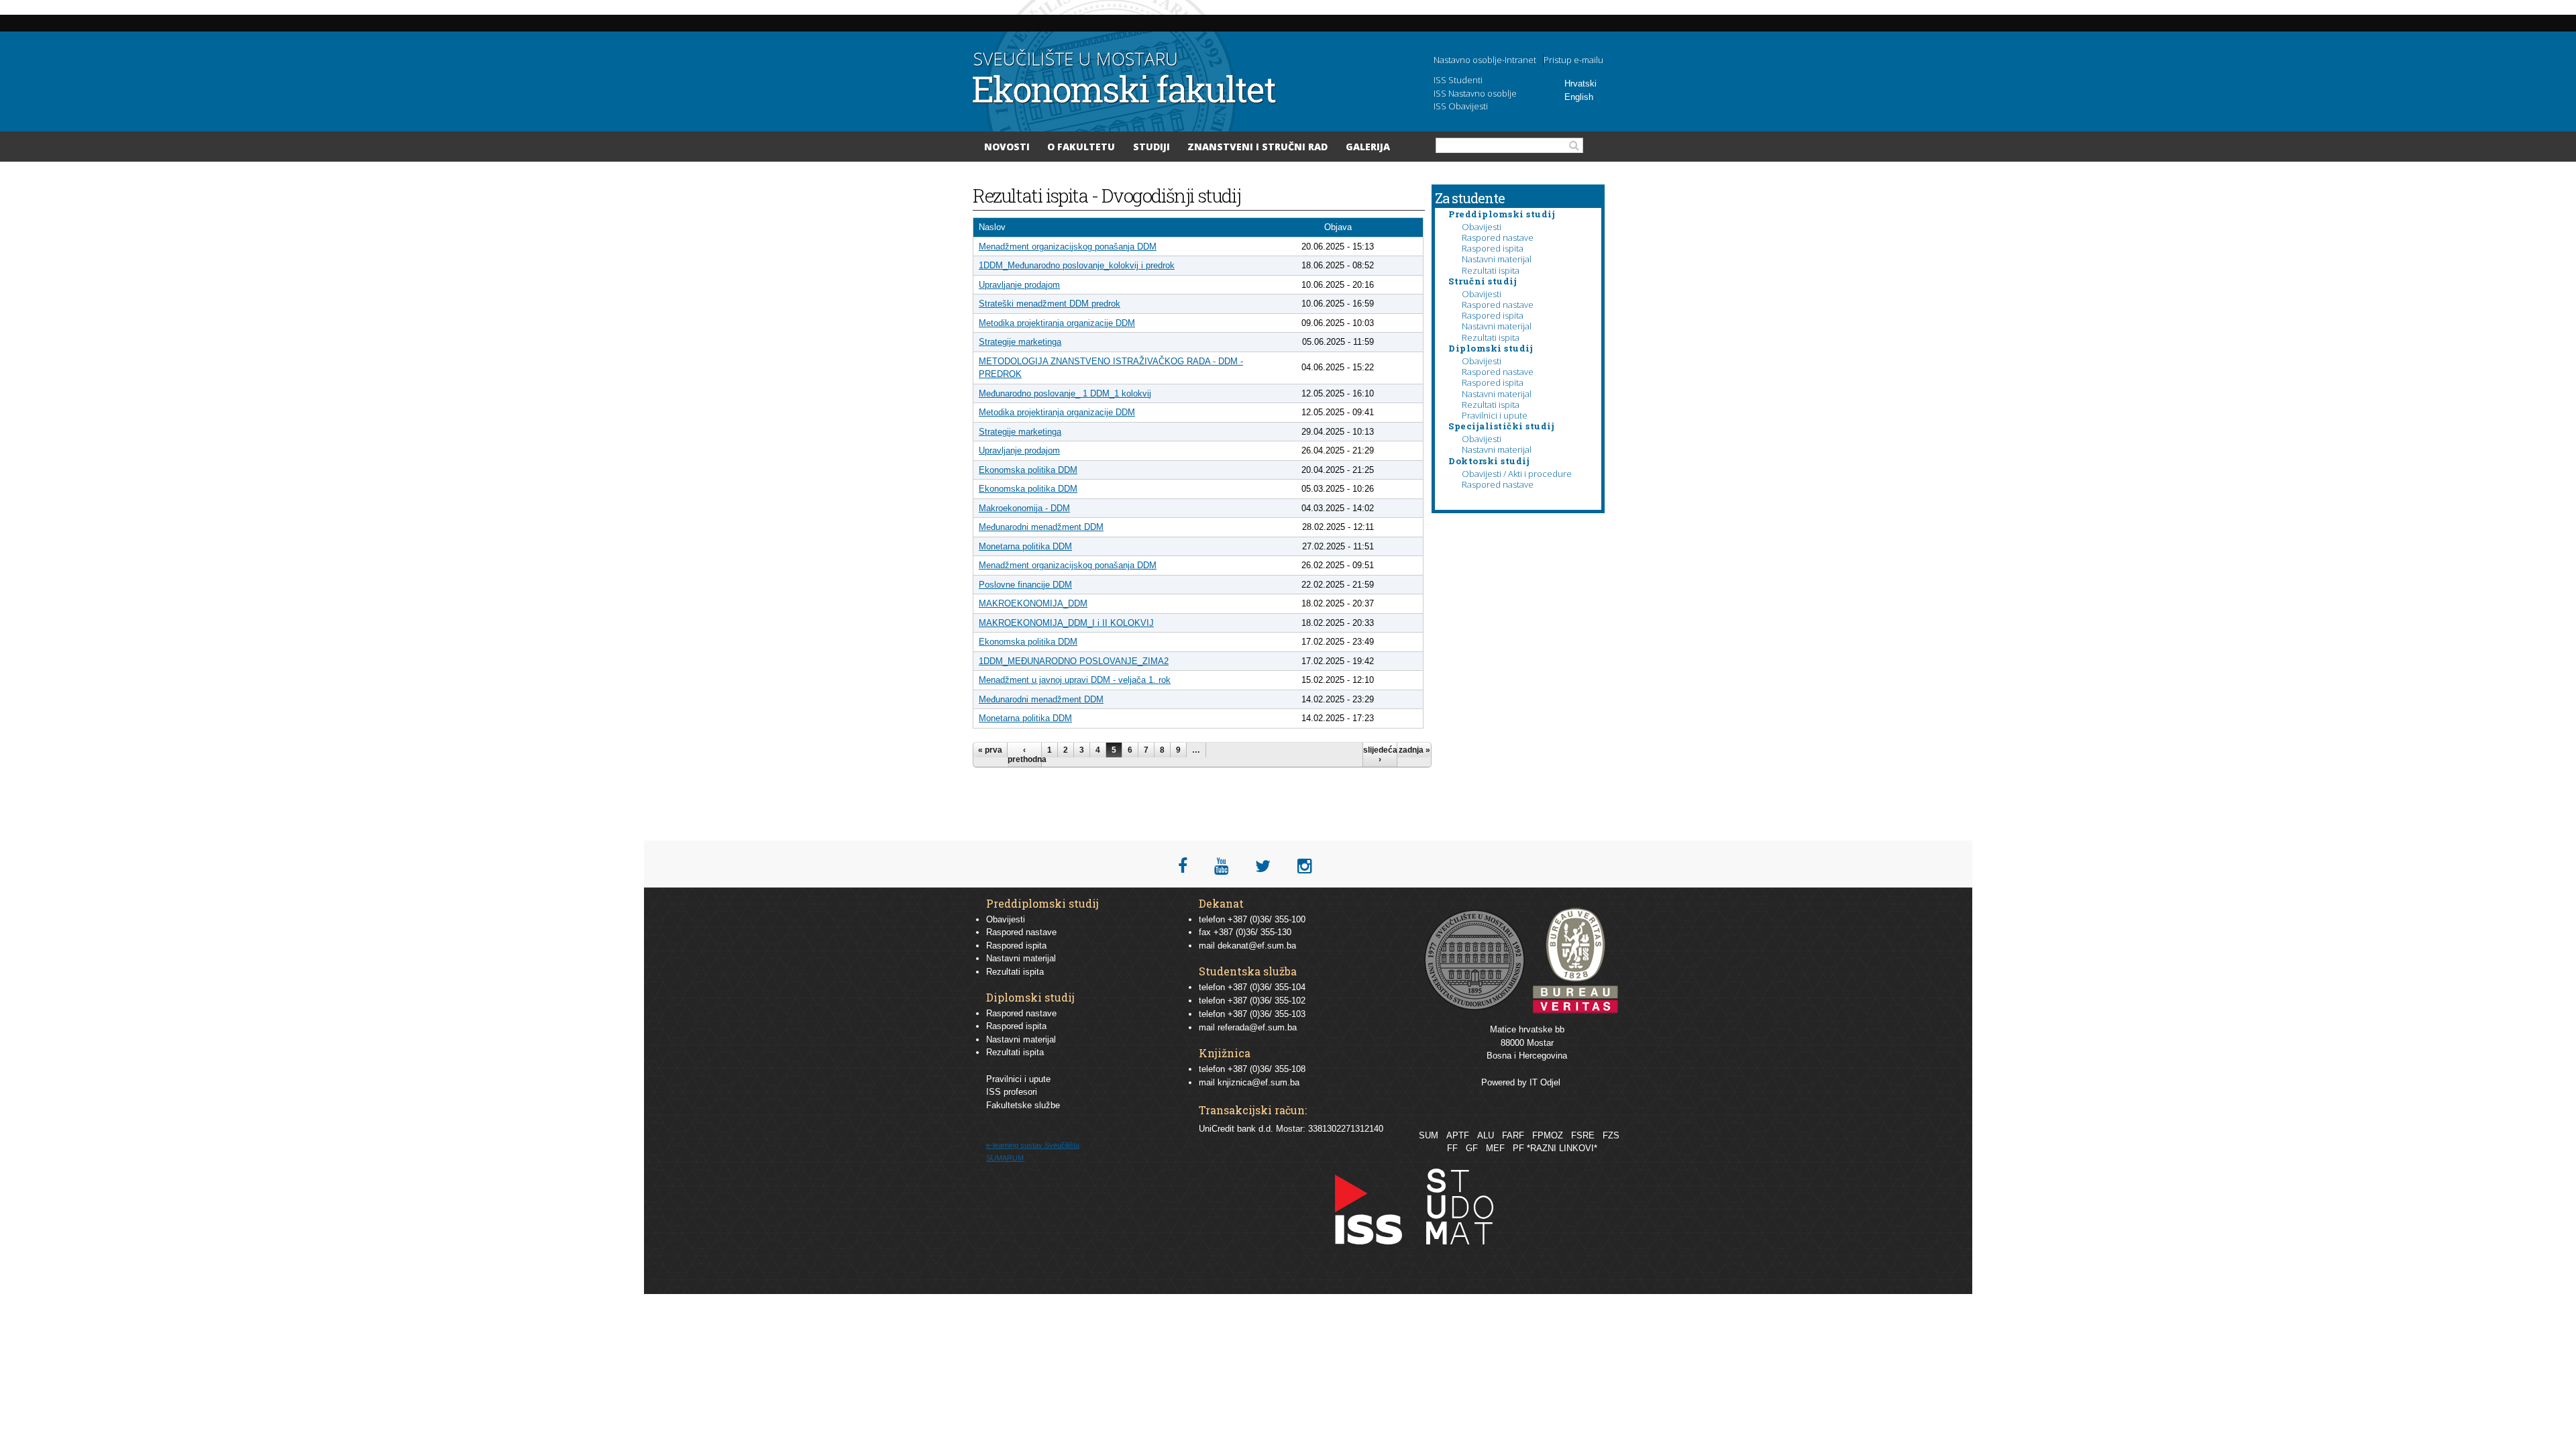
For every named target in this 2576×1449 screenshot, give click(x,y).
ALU (1486, 1135)
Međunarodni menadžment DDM (1041, 527)
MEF (1495, 1148)
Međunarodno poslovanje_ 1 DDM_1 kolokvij (1065, 393)
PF (1518, 1148)
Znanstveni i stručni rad (1257, 147)
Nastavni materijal (1497, 259)
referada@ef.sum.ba (1257, 1027)
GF (1472, 1148)
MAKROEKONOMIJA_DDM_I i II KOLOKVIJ (1066, 623)
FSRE (1583, 1135)
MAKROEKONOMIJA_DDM (1033, 603)
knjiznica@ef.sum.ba (1258, 1082)
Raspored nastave (1498, 237)
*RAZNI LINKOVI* (1562, 1148)
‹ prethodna (1024, 755)
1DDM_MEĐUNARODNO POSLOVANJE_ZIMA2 (1074, 661)
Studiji (1151, 147)
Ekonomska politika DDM (1028, 470)
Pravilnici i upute (1495, 415)
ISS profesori (1012, 1092)
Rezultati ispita (1491, 270)
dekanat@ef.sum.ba (1257, 946)
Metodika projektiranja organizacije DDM (1057, 323)
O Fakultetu (1081, 147)
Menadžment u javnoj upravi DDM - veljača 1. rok (1075, 680)
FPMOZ (1548, 1135)
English (1579, 97)
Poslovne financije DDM (1025, 585)
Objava (1338, 227)
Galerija (1368, 147)
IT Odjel (1545, 1082)
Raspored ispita (1493, 248)
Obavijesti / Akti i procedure (1517, 474)
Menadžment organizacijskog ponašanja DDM (1068, 247)
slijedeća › (1380, 755)
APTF (1458, 1135)
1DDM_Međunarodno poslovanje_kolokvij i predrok (1077, 265)
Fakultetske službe (1023, 1105)
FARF (1513, 1135)
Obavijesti (1482, 227)
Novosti (1007, 147)
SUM (1429, 1135)
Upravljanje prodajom (1019, 285)
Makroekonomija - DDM (1024, 508)
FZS (1611, 1135)
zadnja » (1414, 750)
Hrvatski (1580, 84)
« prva (990, 750)
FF (1452, 1148)
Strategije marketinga (1020, 342)
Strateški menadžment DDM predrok (1050, 304)
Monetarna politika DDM (1025, 546)
